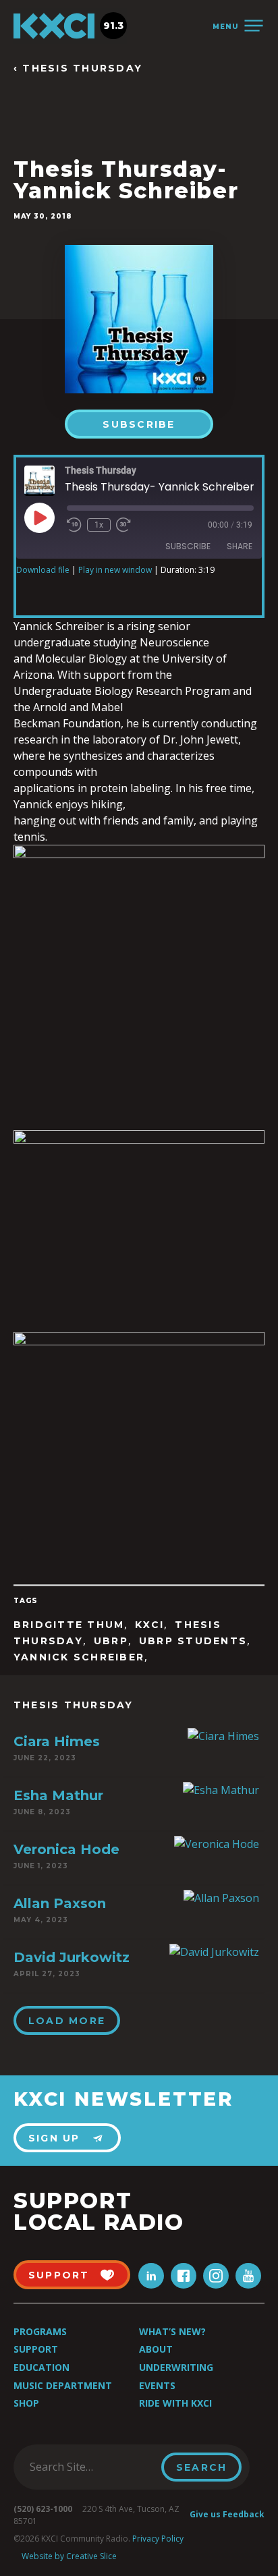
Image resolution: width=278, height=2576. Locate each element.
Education (41, 2367)
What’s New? (172, 2331)
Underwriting (176, 2367)
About (156, 2349)
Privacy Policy (158, 2539)
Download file (43, 570)
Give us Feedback (227, 2514)
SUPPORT (59, 2275)
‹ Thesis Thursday (78, 68)
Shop (26, 2403)
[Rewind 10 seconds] (74, 525)
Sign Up (54, 2138)
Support (36, 2349)
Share (240, 546)
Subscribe (139, 424)
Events (157, 2385)
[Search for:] (91, 2467)
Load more (67, 2021)
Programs (40, 2331)
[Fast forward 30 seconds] (123, 525)
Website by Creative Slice (69, 2556)
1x (99, 525)
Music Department (63, 2385)
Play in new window (115, 570)
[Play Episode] (39, 517)
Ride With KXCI (175, 2403)
